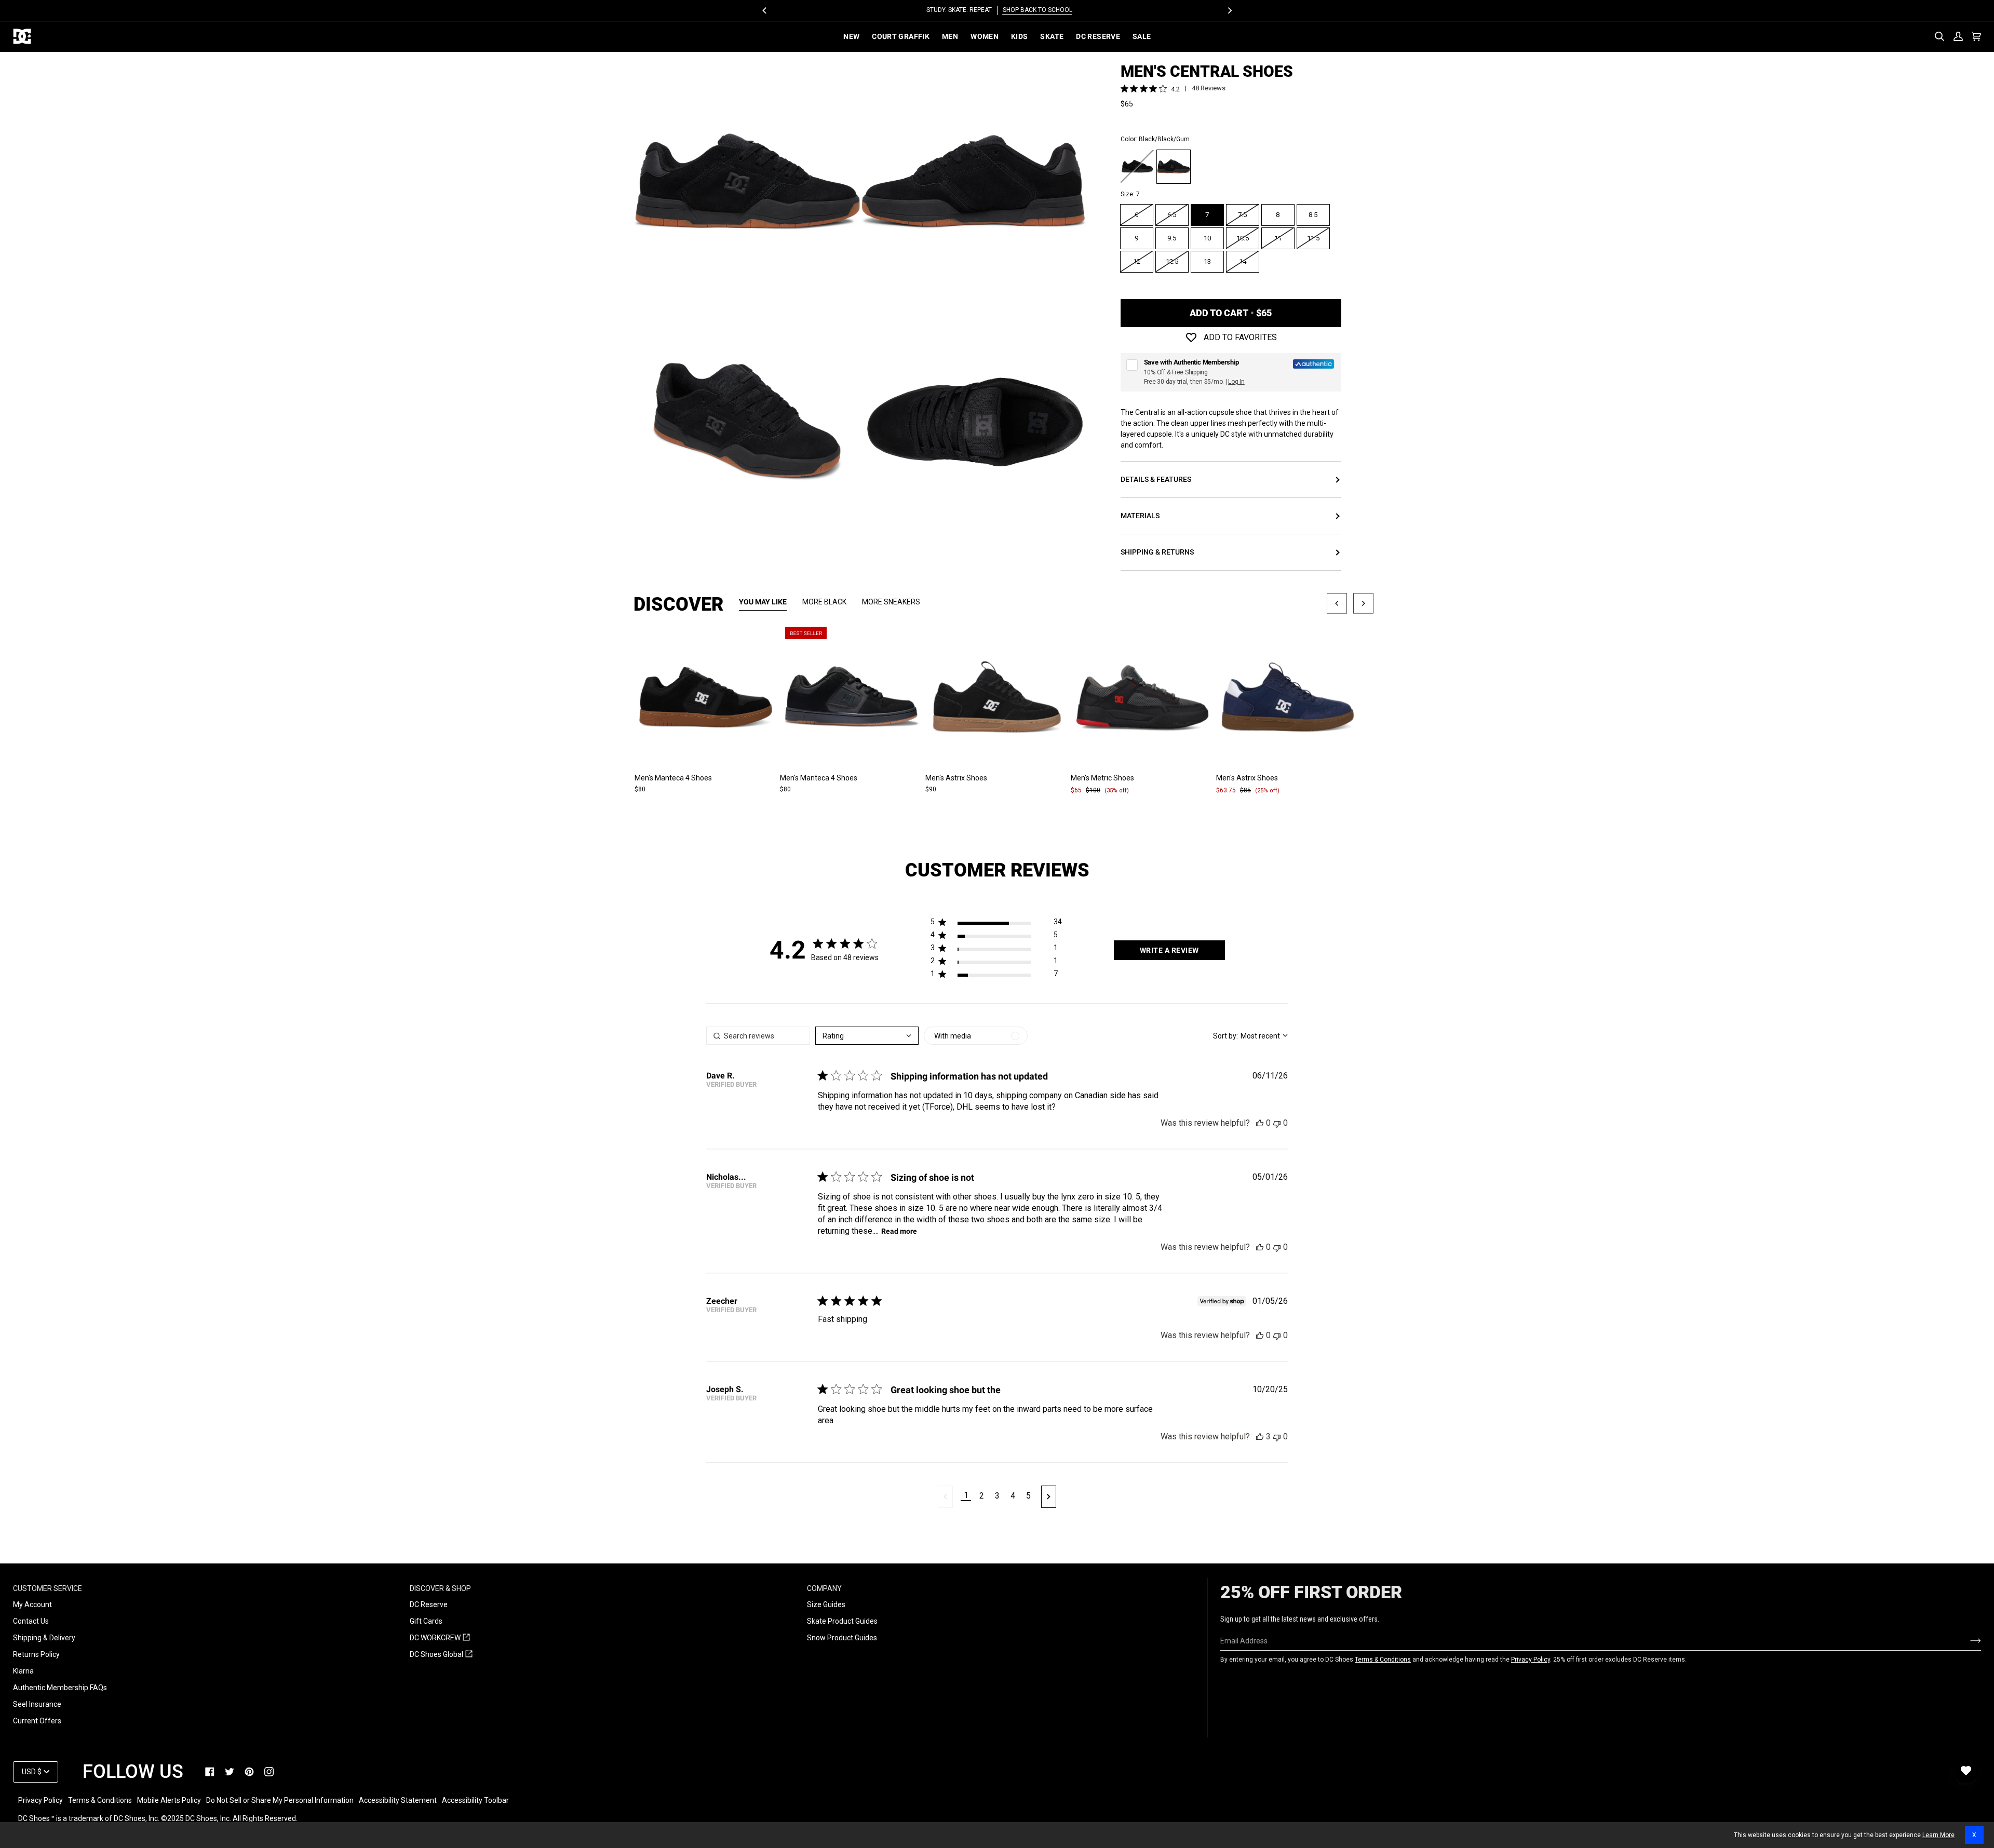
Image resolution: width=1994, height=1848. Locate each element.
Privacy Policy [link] (41, 1800)
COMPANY (824, 1588)
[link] (210, 1772)
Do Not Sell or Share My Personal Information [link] (280, 1800)
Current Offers (37, 1721)
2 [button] (982, 1496)
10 (1207, 238)
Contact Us (31, 1621)
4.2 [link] (1175, 89)
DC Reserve (429, 1604)
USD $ (32, 1772)
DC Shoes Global (441, 1655)
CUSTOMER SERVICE (48, 1588)
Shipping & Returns (1157, 552)
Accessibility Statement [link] (398, 1800)
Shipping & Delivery (44, 1638)
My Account (32, 1604)
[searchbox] (758, 1036)
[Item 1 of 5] (852, 697)
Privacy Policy (1531, 1660)
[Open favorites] (1966, 1771)
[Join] (1967, 1641)
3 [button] (997, 1496)
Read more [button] (899, 1231)
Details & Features (1156, 479)
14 (1243, 261)
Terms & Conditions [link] (100, 1800)
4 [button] (1013, 1496)
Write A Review (1169, 950)
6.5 (1172, 215)
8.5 (1313, 215)
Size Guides (826, 1604)
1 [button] (966, 1495)
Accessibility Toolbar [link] (475, 1800)
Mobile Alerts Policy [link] (169, 1800)
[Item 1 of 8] (706, 697)
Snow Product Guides (842, 1638)
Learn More (1938, 1835)
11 (1278, 238)
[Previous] (765, 10)
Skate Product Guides (842, 1621)
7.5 (1242, 215)
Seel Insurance (37, 1704)
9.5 (1172, 238)
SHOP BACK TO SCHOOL (1035, 10)
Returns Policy (36, 1654)
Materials (1140, 516)
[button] (996, 924)
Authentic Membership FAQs (60, 1688)
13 (1207, 261)
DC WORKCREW (440, 1638)
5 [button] (1028, 1496)
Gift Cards (426, 1621)
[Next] (1229, 10)
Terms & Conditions (1383, 1660)
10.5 (1243, 238)
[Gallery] (706, 697)
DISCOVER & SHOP (440, 1588)
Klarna (23, 1671)
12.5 (1172, 261)
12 (1137, 261)
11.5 (1313, 238)
